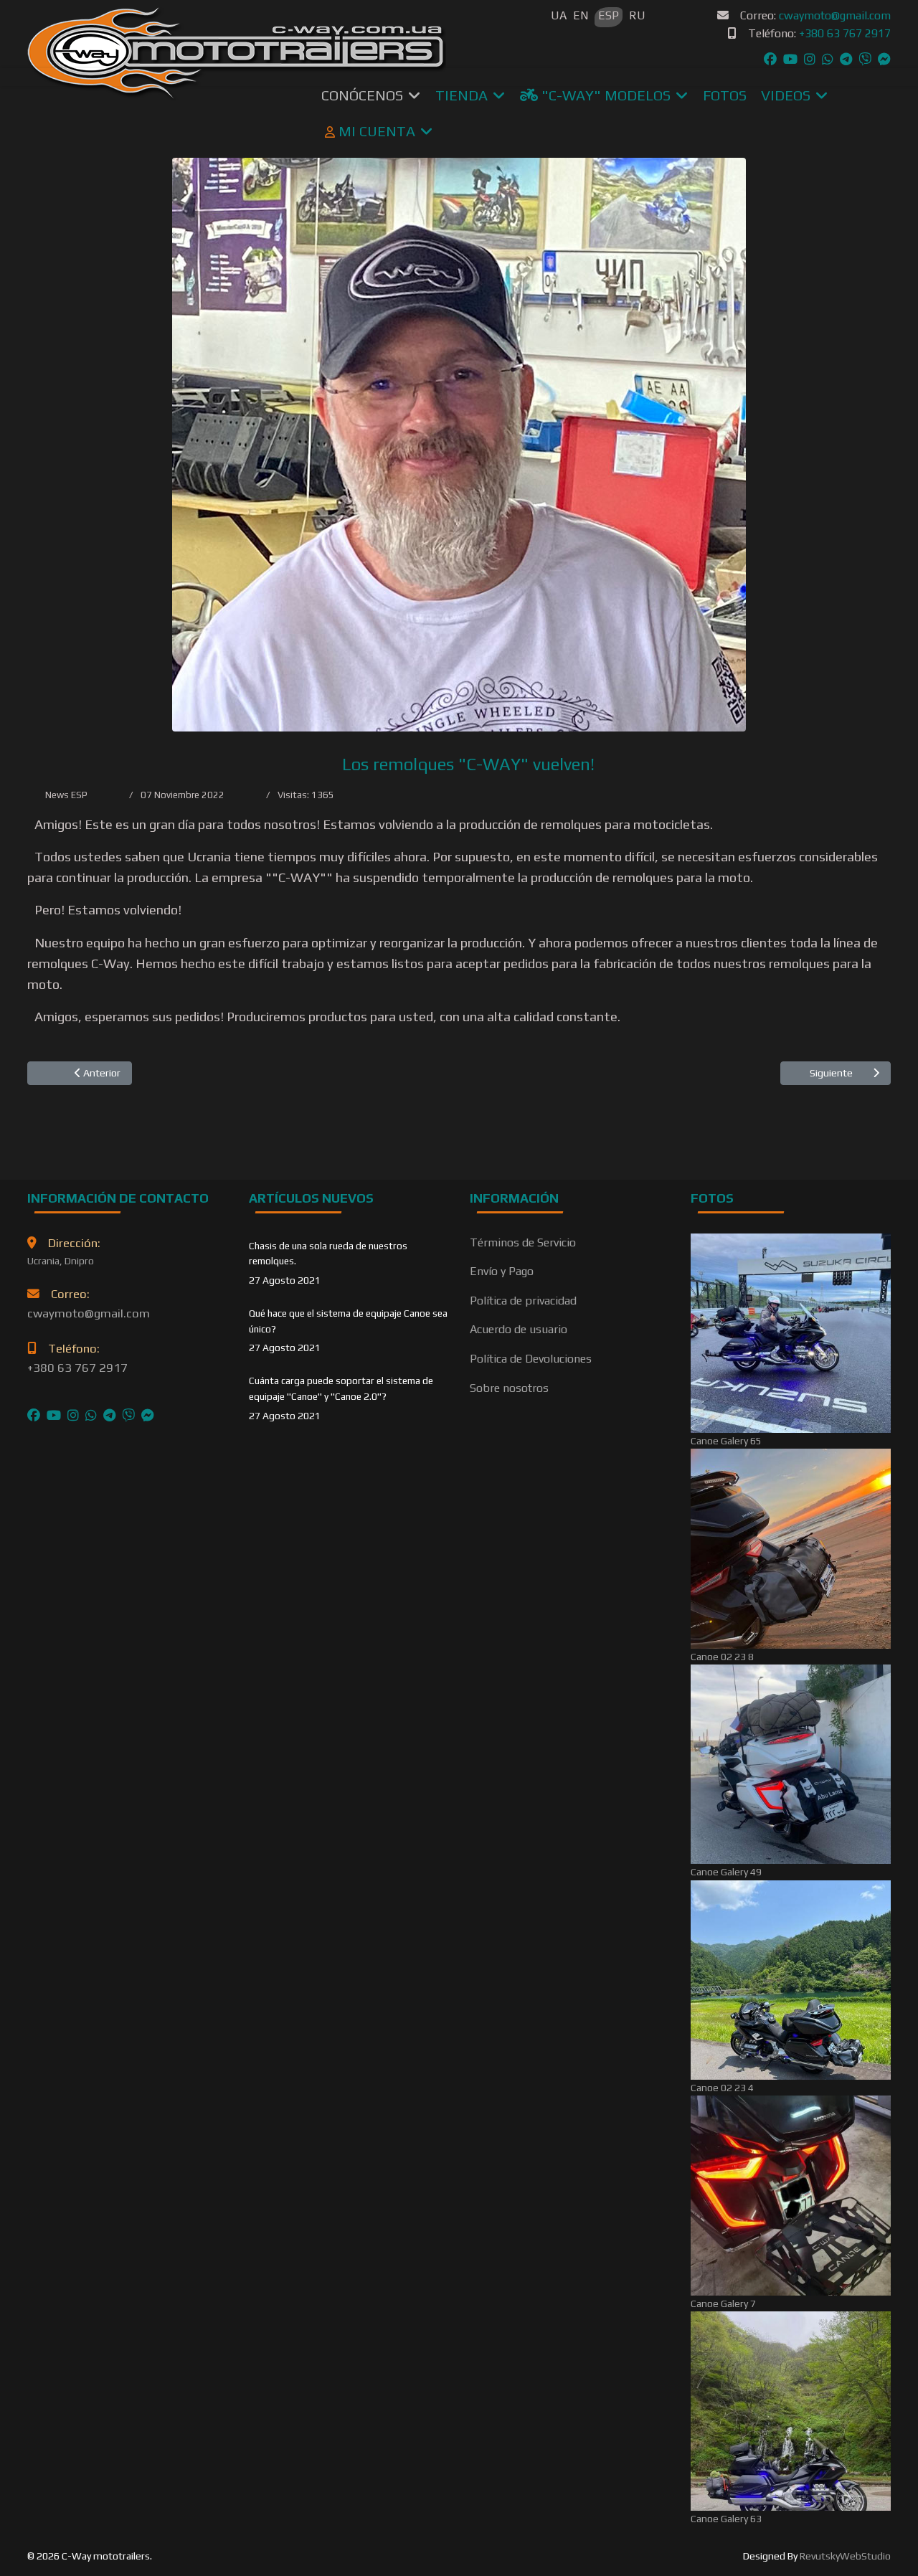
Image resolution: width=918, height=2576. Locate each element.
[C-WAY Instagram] (810, 59)
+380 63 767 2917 (845, 33)
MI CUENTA (375, 131)
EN (581, 15)
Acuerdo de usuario (519, 1329)
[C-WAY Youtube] (790, 59)
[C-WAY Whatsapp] (828, 59)
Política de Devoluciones (531, 1359)
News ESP (66, 795)
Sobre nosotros (509, 1388)
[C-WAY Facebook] (770, 59)
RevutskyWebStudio (845, 2556)
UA (559, 15)
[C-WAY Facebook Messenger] (884, 59)
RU (637, 15)
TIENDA (462, 95)
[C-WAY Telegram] (846, 59)
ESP (609, 15)
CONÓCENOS (362, 95)
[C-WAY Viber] (865, 59)
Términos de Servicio (523, 1242)
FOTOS (725, 95)
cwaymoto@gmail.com (835, 15)
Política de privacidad (523, 1301)
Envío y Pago (502, 1271)
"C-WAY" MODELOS (604, 95)
